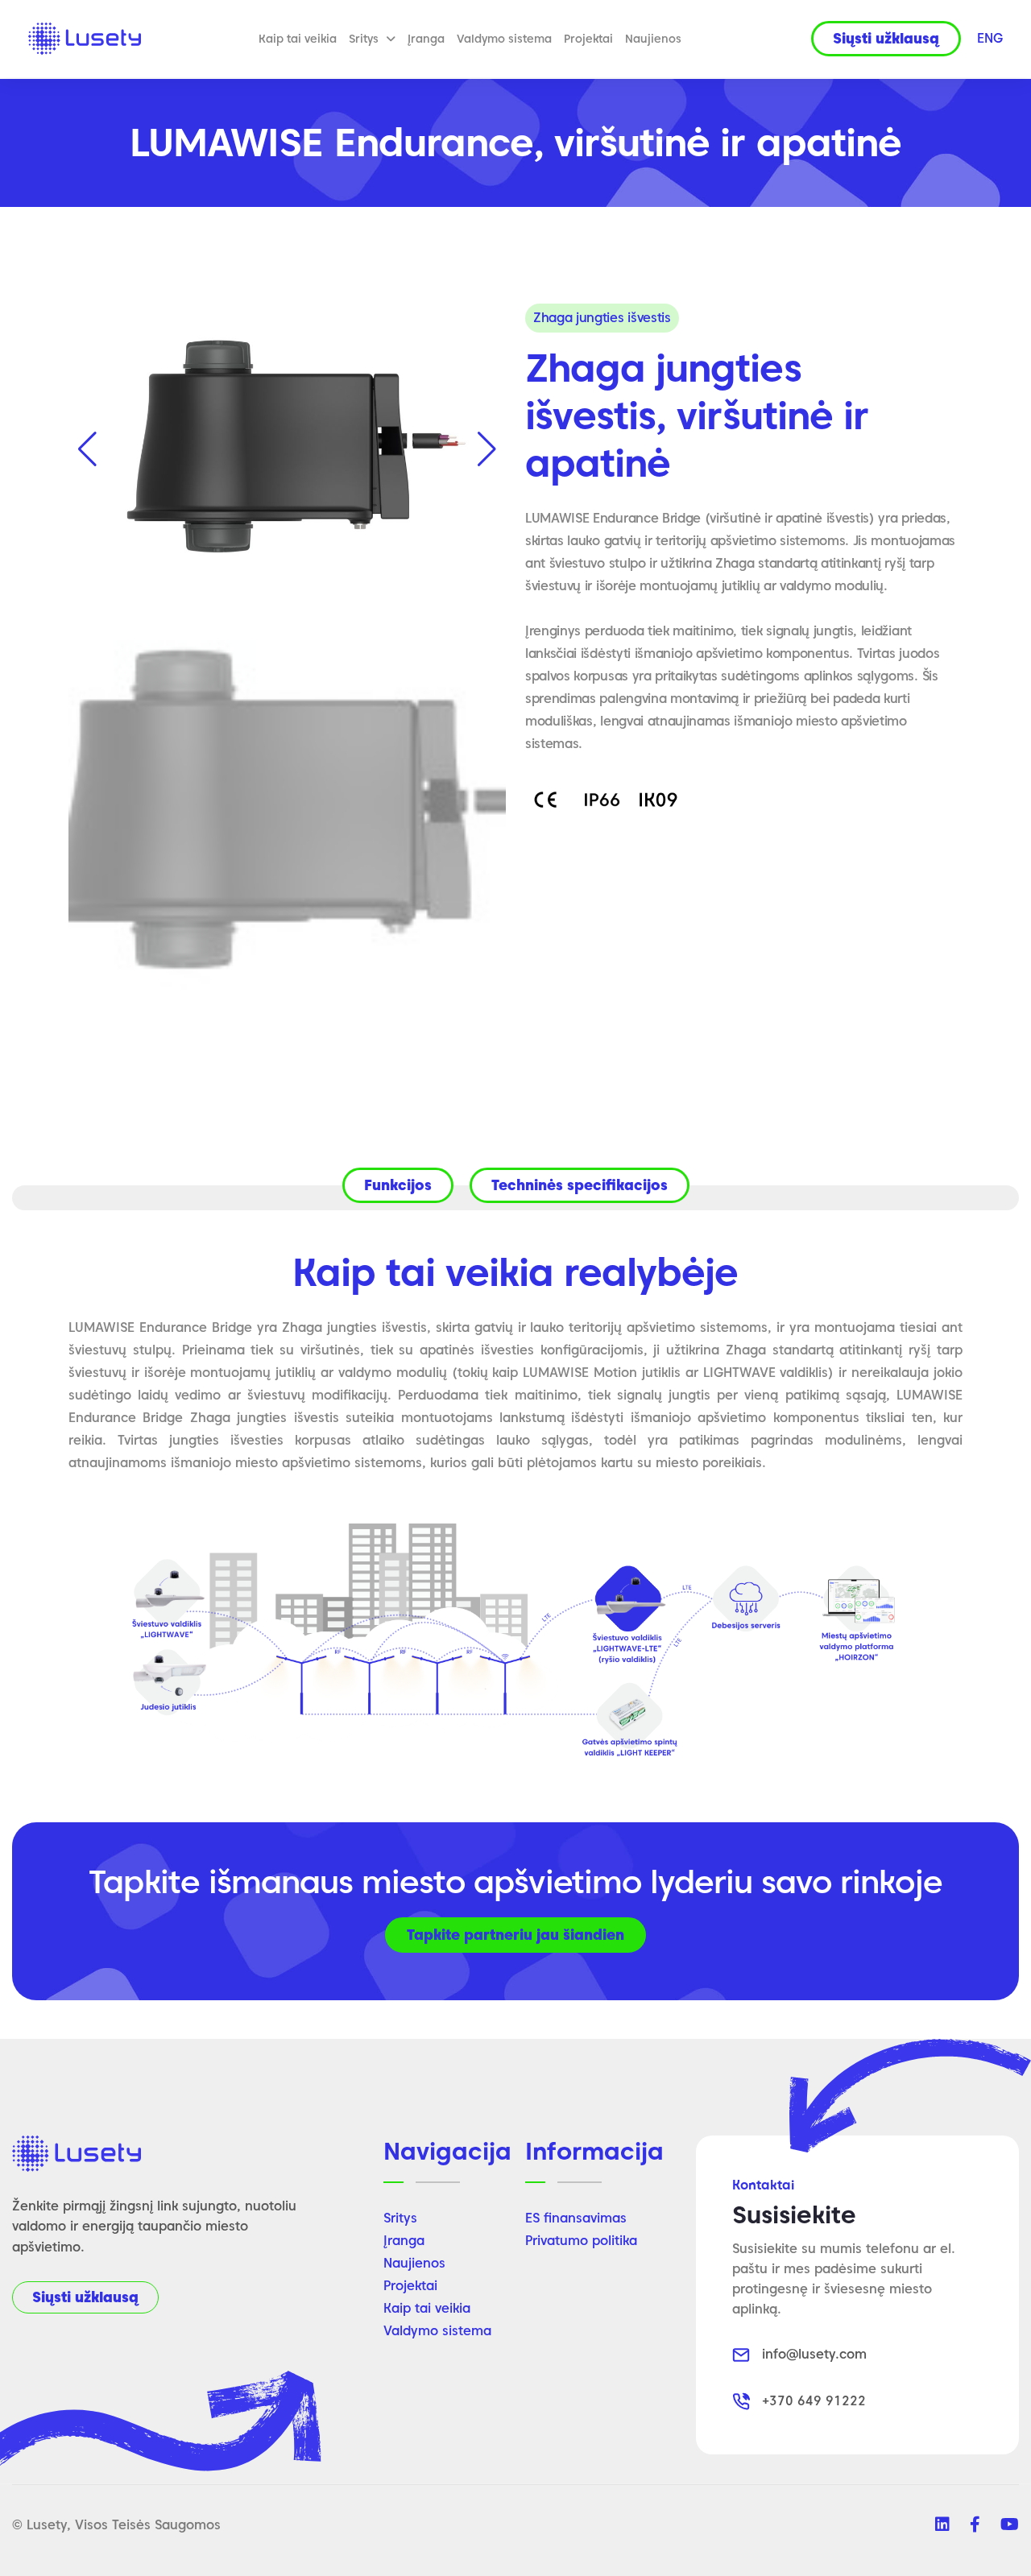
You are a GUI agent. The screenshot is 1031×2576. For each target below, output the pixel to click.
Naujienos (653, 39)
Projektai (588, 39)
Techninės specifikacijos (580, 1185)
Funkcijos (398, 1185)
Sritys (364, 39)
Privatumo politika (581, 2241)
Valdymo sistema (504, 39)
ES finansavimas (576, 2218)
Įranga (426, 39)
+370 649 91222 (814, 2401)
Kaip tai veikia (298, 39)
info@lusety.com (814, 2354)
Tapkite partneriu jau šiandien (515, 1935)
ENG (990, 38)
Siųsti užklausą (85, 2297)
